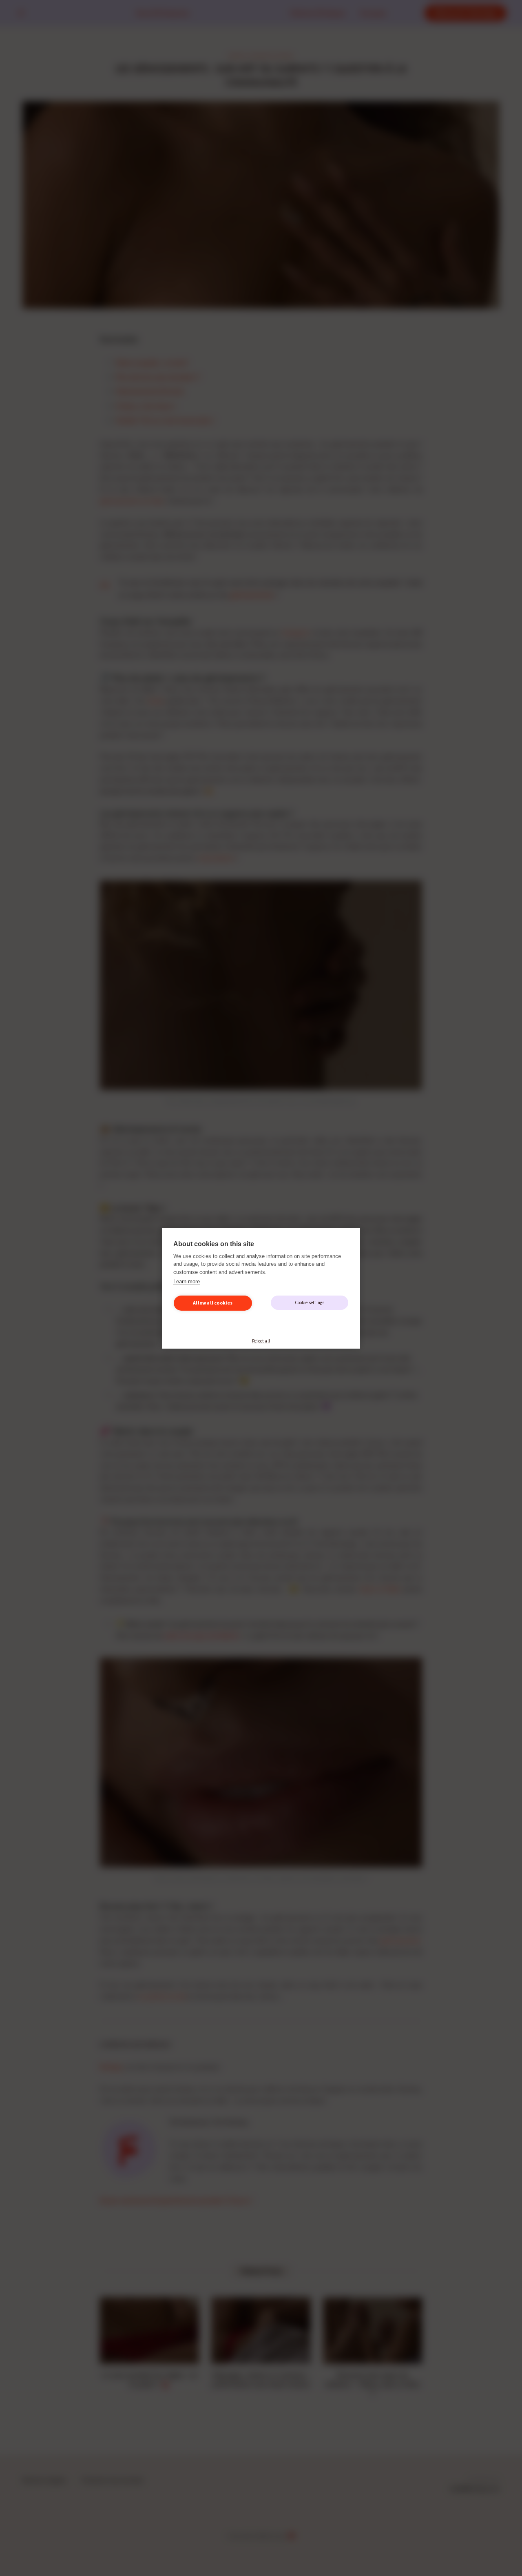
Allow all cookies (213, 1303)
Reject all (261, 1341)
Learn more (187, 1281)
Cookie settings (310, 1302)
